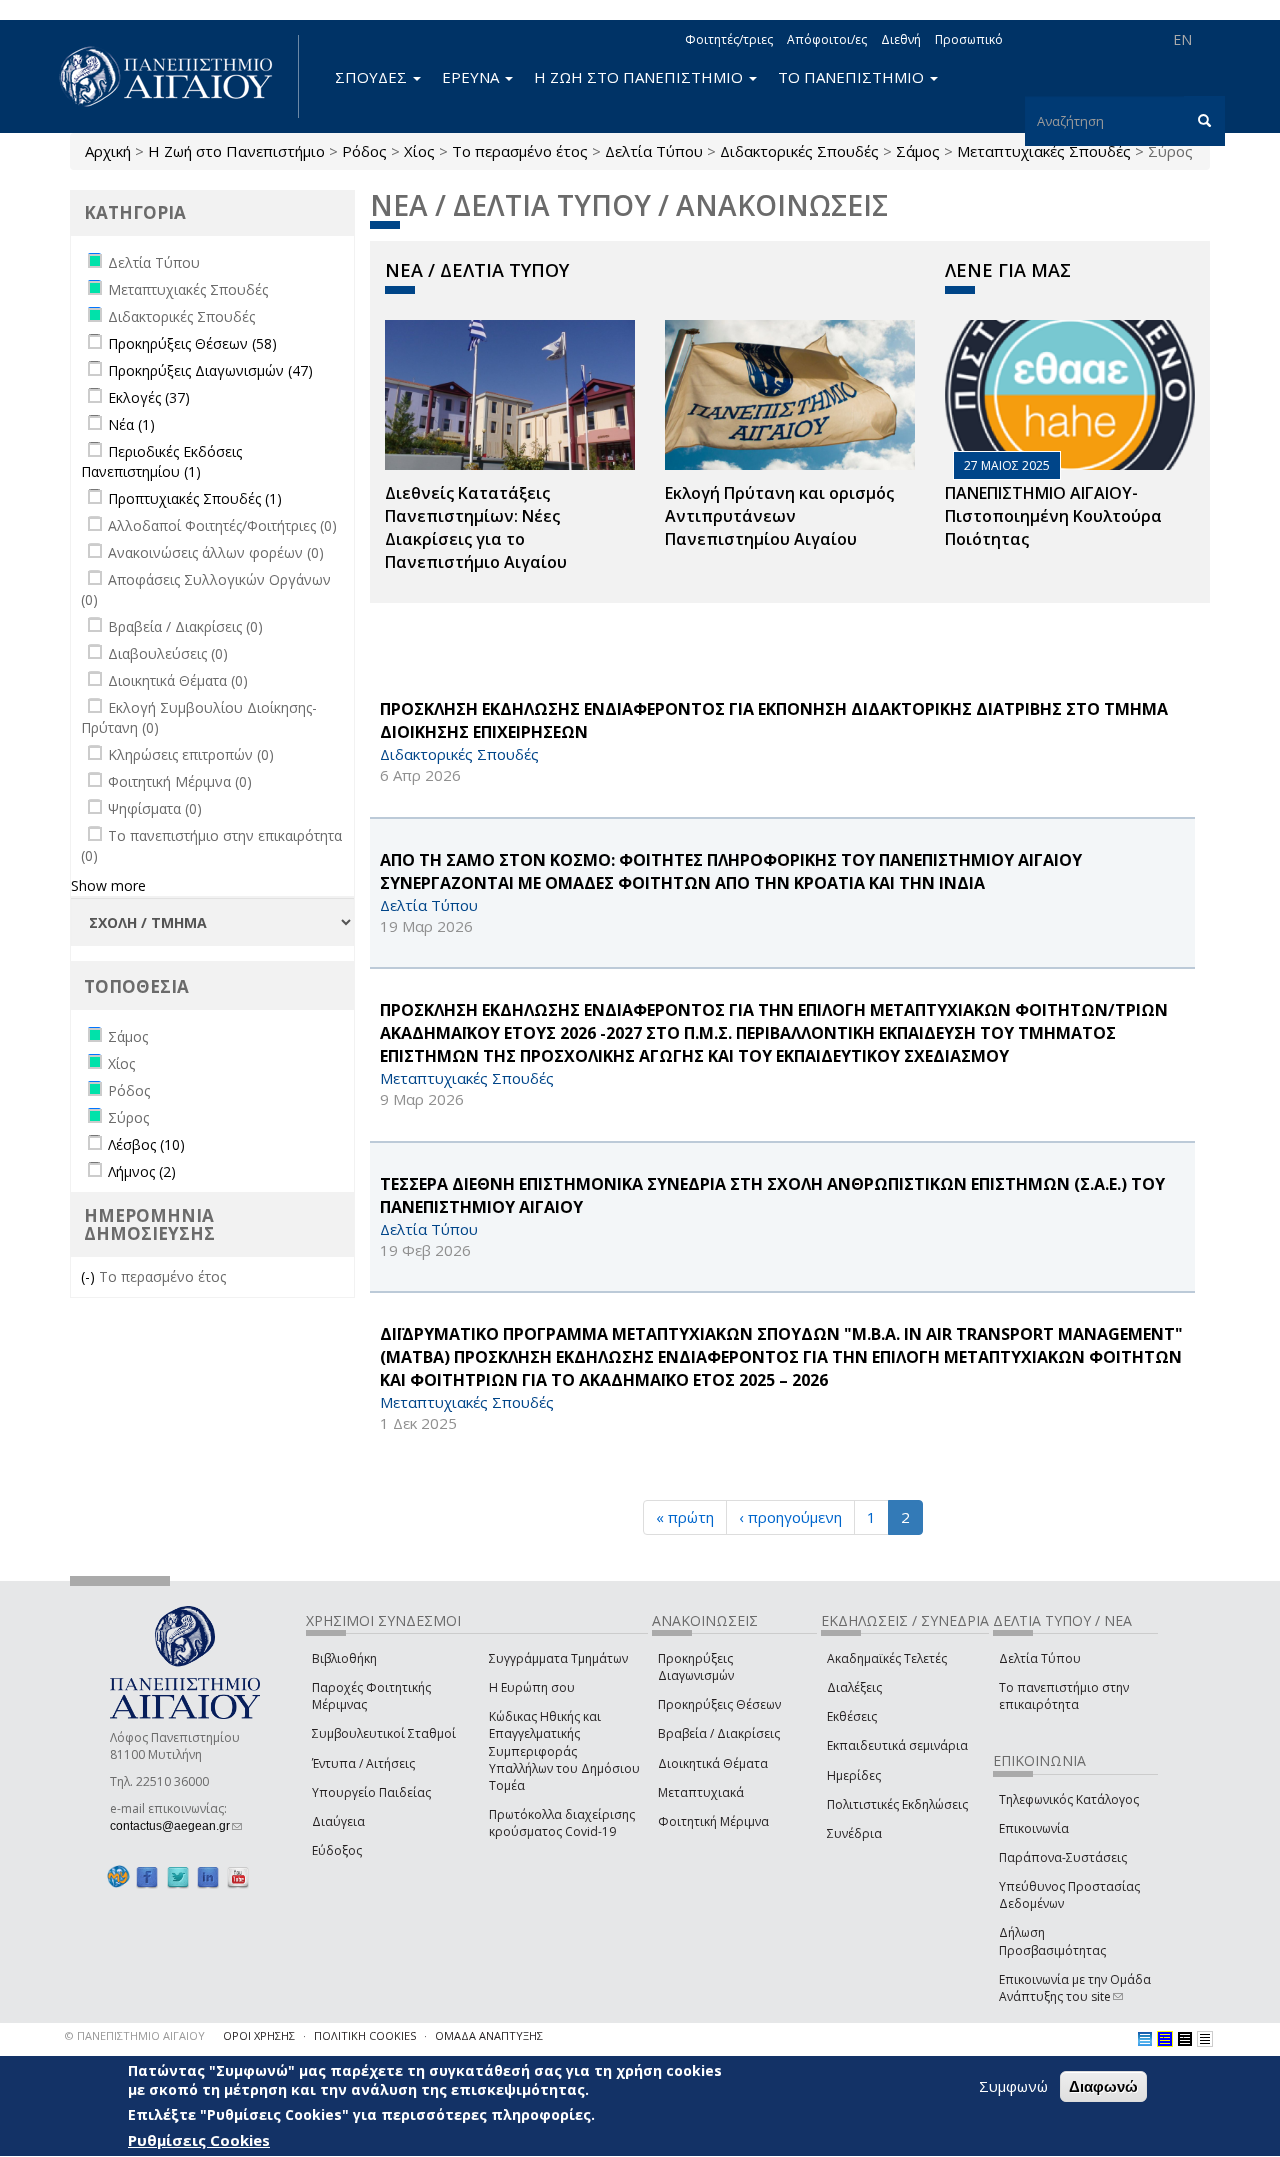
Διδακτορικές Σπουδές (799, 151)
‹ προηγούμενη (790, 1517)
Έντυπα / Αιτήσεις (363, 1763)
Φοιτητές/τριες (729, 39)
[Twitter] (178, 1876)
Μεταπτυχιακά (701, 1792)
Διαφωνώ (1103, 2086)
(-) (90, 1276)
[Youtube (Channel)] (238, 1876)
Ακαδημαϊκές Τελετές (887, 1658)
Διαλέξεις (854, 1687)
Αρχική (108, 151)
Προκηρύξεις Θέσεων (719, 1704)
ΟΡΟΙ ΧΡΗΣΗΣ (259, 2035)
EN (1182, 39)
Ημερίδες (854, 1775)
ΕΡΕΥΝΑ (472, 77)
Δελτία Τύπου (654, 151)
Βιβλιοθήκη (344, 1658)
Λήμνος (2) (142, 1171)
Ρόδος (364, 151)
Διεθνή (901, 39)
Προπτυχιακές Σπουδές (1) (195, 498)
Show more (108, 885)
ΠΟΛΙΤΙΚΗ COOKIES (365, 2035)
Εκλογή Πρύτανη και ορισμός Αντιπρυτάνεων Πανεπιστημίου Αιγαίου (779, 516)
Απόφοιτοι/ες (827, 39)
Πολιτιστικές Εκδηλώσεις (897, 1804)
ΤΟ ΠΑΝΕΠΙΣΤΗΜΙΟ (853, 77)
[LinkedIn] (208, 1876)
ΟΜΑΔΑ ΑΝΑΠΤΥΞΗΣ (489, 2035)
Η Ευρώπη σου (532, 1687)
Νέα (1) (131, 424)
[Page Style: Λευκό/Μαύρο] (1185, 2039)
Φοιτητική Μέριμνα (713, 1821)
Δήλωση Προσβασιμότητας (1052, 1941)
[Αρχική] (177, 76)
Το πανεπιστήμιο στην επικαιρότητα (1064, 1696)
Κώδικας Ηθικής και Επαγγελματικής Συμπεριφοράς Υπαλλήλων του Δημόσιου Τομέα (564, 1751)
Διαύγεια (338, 1821)
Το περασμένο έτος (520, 151)
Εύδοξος (337, 1850)
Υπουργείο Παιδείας (371, 1792)
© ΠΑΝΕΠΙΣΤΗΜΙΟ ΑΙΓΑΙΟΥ (135, 2035)
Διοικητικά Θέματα (713, 1763)
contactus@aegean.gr (176, 1826)
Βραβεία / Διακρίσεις (719, 1733)
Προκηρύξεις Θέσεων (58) (192, 343)
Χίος (419, 151)
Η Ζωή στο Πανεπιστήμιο (236, 151)
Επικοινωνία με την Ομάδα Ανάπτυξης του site (1075, 1988)
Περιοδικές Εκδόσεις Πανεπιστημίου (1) (161, 461)
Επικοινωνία (1034, 1828)
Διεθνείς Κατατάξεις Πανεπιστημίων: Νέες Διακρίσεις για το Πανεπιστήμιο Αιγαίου (476, 527)
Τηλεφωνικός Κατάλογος (1069, 1799)
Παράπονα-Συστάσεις (1063, 1857)
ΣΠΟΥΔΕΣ (373, 77)
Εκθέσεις (852, 1716)
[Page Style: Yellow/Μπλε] (1165, 2039)
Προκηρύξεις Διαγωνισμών (696, 1667)
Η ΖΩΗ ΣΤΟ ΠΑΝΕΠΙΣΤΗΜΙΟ (640, 77)
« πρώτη (685, 1517)
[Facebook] (147, 1876)
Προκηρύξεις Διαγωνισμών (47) (210, 370)
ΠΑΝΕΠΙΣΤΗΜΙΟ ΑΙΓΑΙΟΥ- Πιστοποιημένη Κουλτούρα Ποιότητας (1053, 516)
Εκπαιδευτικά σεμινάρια (897, 1745)
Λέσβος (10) (146, 1144)
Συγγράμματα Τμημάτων (558, 1658)
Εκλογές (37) (149, 397)
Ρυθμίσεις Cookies (199, 2140)
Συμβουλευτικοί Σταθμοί (384, 1733)
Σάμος (918, 151)
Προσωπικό (969, 39)
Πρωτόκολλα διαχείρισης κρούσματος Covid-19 (562, 1823)
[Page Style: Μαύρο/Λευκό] (1205, 2039)
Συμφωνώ (1013, 2086)
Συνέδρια (854, 1833)
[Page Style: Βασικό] (1145, 2039)
